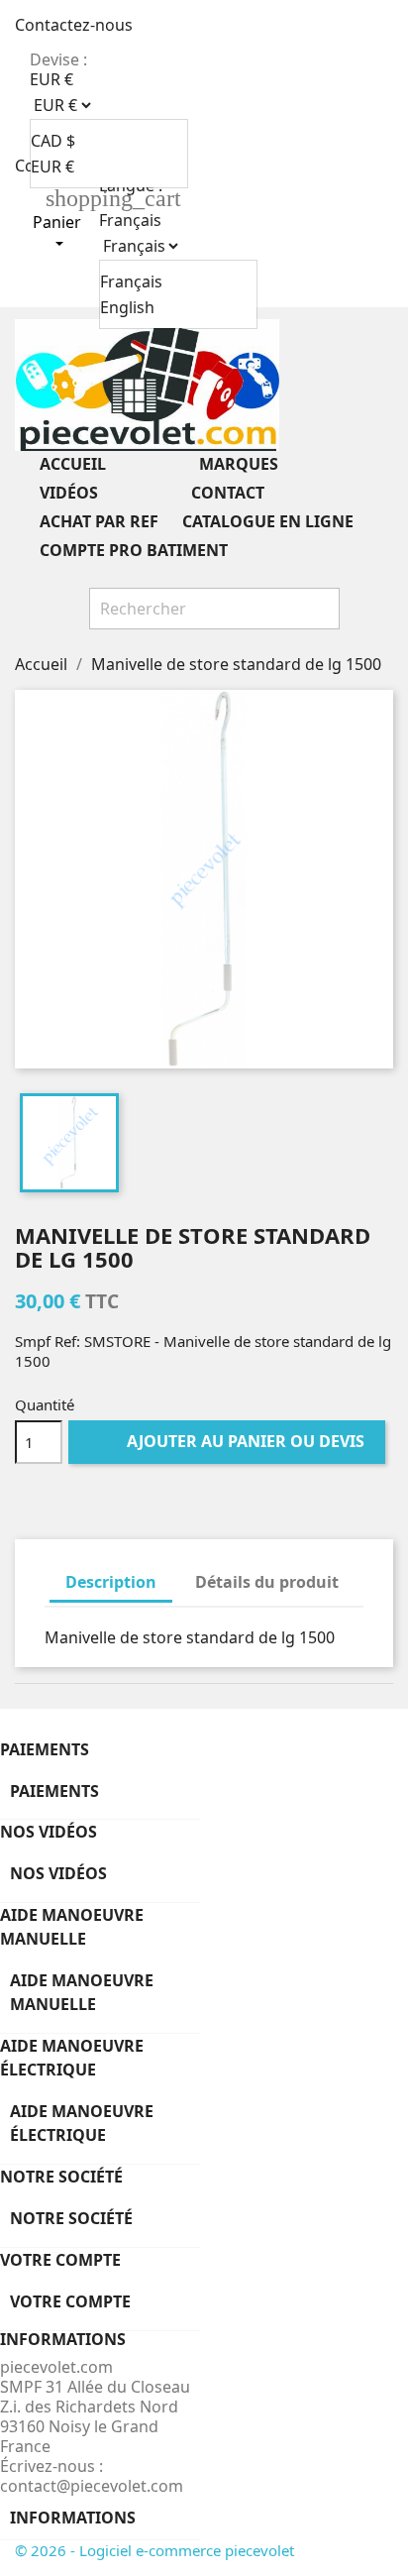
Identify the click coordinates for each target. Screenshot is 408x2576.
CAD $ (53, 141)
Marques (270, 465)
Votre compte (60, 2260)
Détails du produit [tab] (267, 1582)
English (127, 307)
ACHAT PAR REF (99, 521)
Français (131, 281)
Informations (73, 2518)
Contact (228, 493)
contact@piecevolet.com (92, 2486)
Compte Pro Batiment (134, 550)
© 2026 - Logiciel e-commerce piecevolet (154, 2550)
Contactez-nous (74, 25)
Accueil (104, 465)
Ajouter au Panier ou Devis (229, 1441)
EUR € (52, 167)
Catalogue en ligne (268, 521)
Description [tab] (111, 1582)
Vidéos (100, 494)
